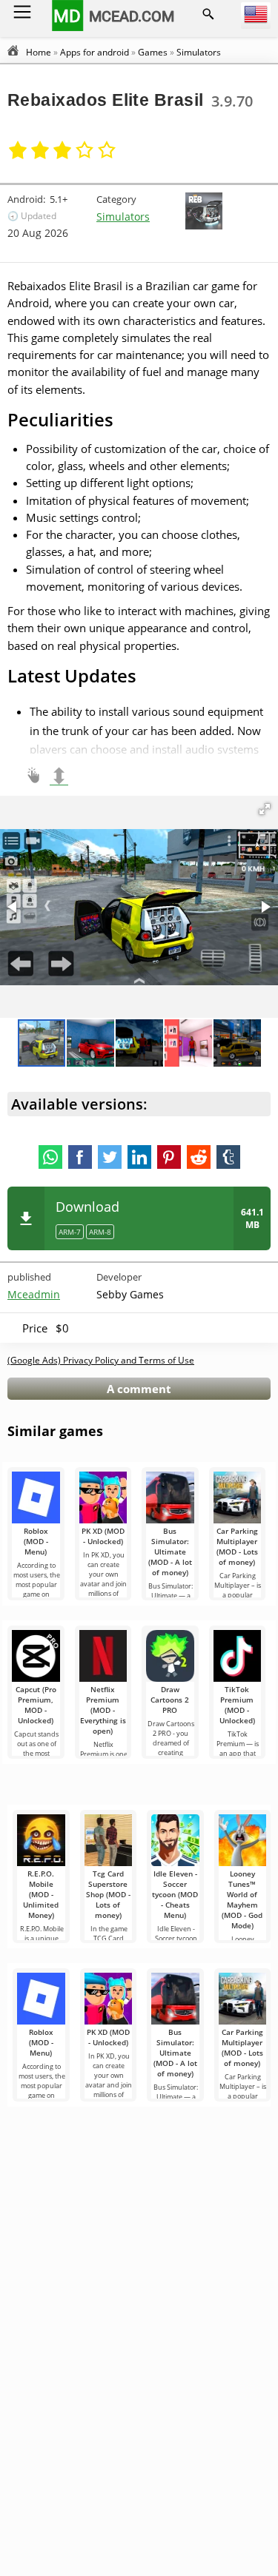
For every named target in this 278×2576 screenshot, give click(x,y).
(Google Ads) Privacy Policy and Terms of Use (101, 1360)
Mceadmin (34, 1294)
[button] (265, 809)
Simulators (123, 217)
